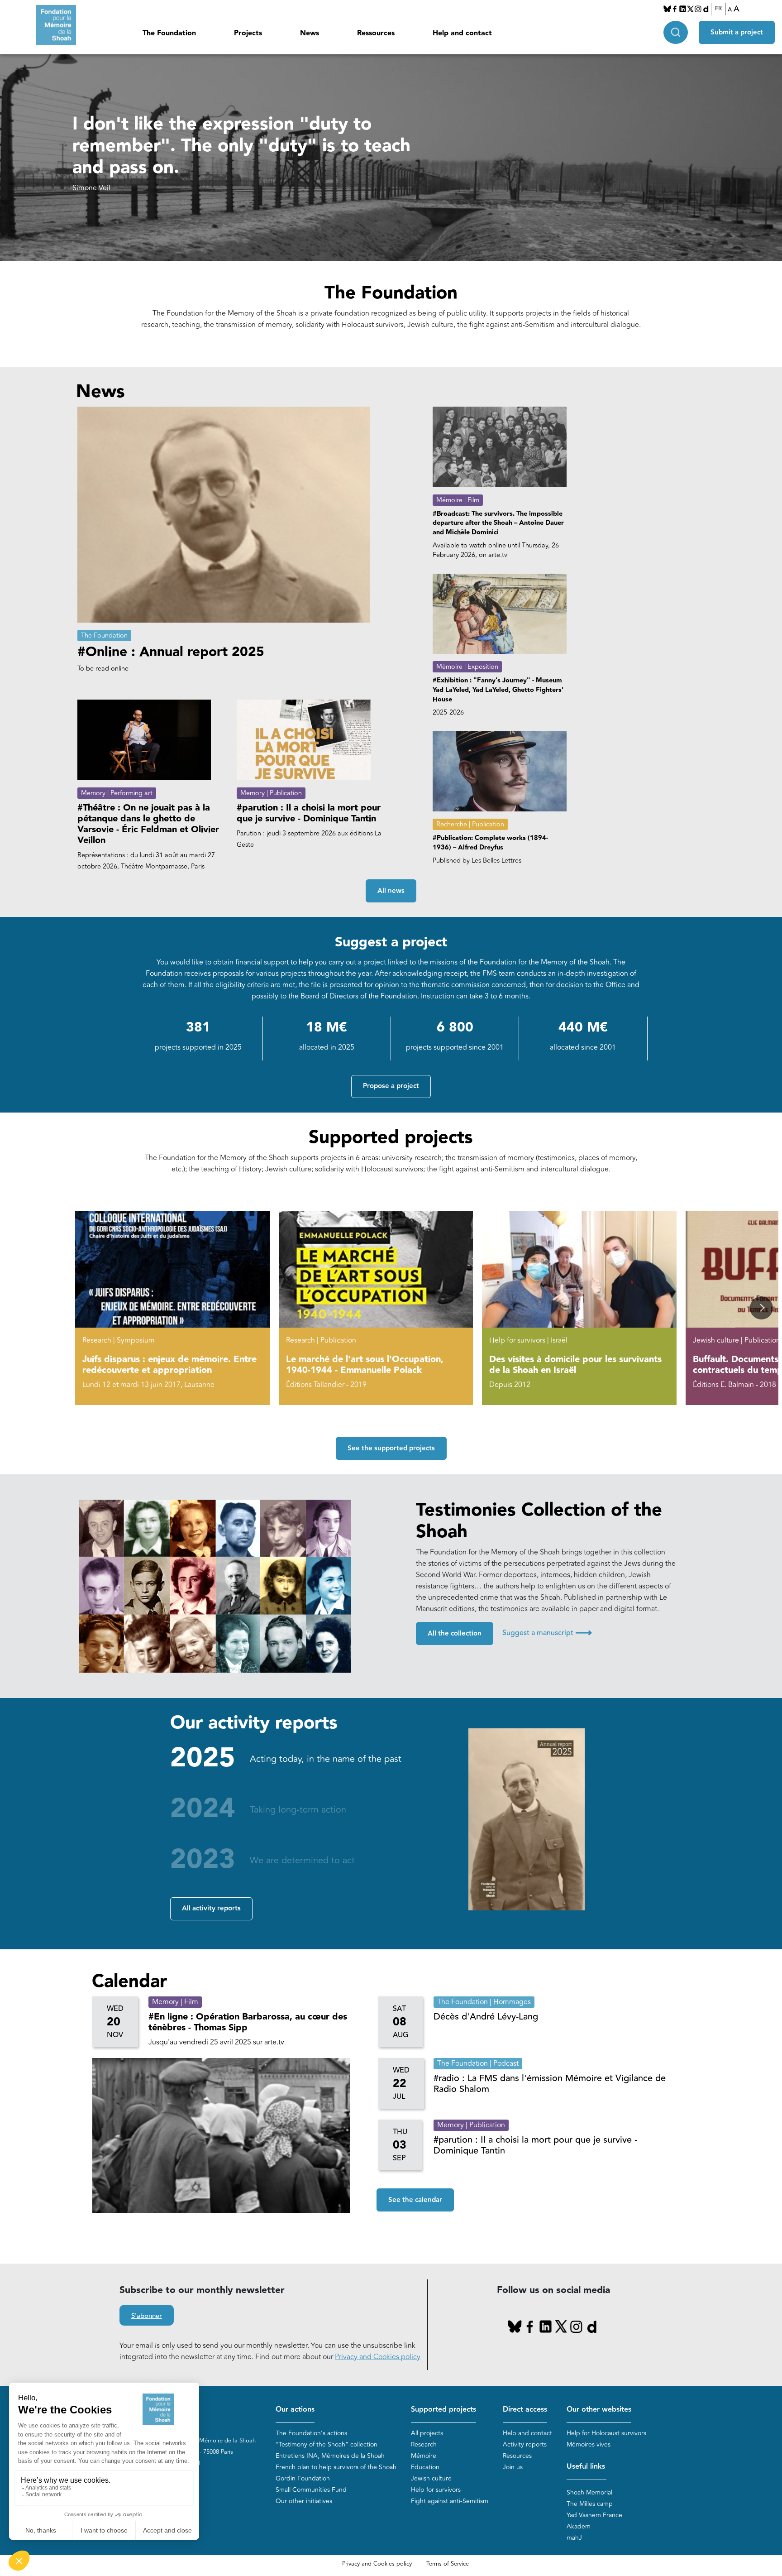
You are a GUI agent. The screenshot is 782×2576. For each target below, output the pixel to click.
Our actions (295, 2410)
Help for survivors (436, 2490)
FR (718, 9)
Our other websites (599, 2410)
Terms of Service (448, 2564)
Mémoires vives (589, 2444)
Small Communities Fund (311, 2490)
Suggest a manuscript (547, 1633)
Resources (517, 2456)
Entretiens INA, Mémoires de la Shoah (330, 2456)
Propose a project (391, 1086)
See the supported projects (391, 1448)
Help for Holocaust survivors (606, 2433)
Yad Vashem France (594, 2515)
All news (391, 891)
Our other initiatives (304, 2501)
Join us (513, 2467)
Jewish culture (431, 2478)
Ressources (376, 33)
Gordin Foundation (303, 2478)
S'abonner (147, 2316)
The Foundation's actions (311, 2433)
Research (424, 2444)
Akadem (579, 2526)
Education (425, 2467)
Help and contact (462, 33)
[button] (761, 1308)
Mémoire (424, 2456)
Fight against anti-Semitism (450, 2501)
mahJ (574, 2538)
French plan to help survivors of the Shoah (336, 2467)
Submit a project (737, 32)
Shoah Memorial (589, 2492)
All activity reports (211, 1908)
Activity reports (525, 2444)
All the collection (455, 1633)
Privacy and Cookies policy (378, 2357)
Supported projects (443, 2410)
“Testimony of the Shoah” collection (327, 2444)
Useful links (586, 2467)
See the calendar (415, 2200)
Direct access (525, 2410)
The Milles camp (590, 2504)
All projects (427, 2433)
